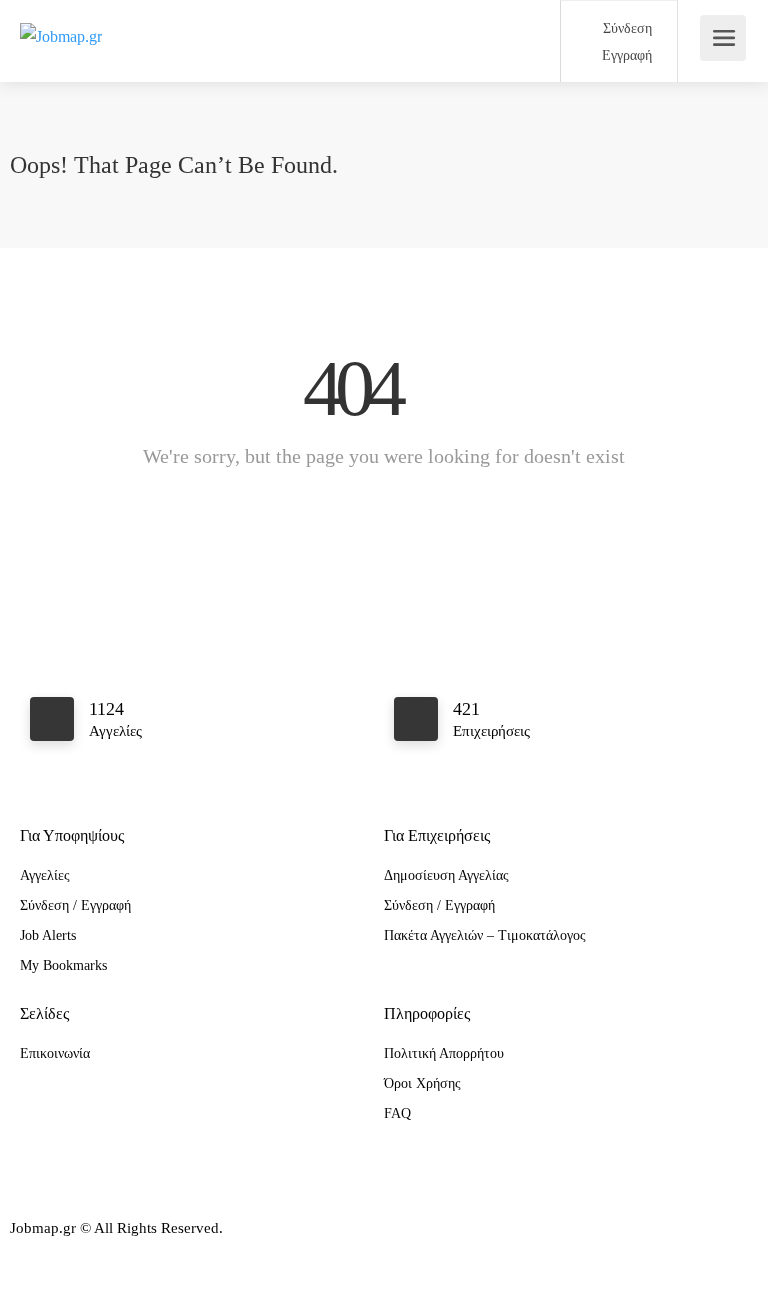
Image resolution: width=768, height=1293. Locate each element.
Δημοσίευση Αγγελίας (446, 875)
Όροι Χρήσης (422, 1083)
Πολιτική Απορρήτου (444, 1053)
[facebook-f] (30, 1255)
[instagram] (63, 1255)
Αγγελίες (45, 875)
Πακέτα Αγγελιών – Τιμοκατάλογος (485, 935)
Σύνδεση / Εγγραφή (75, 905)
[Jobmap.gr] (61, 13)
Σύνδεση (625, 28)
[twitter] (96, 1255)
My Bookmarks (63, 965)
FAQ (397, 1113)
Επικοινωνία (55, 1053)
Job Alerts (48, 935)
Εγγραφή (625, 55)
